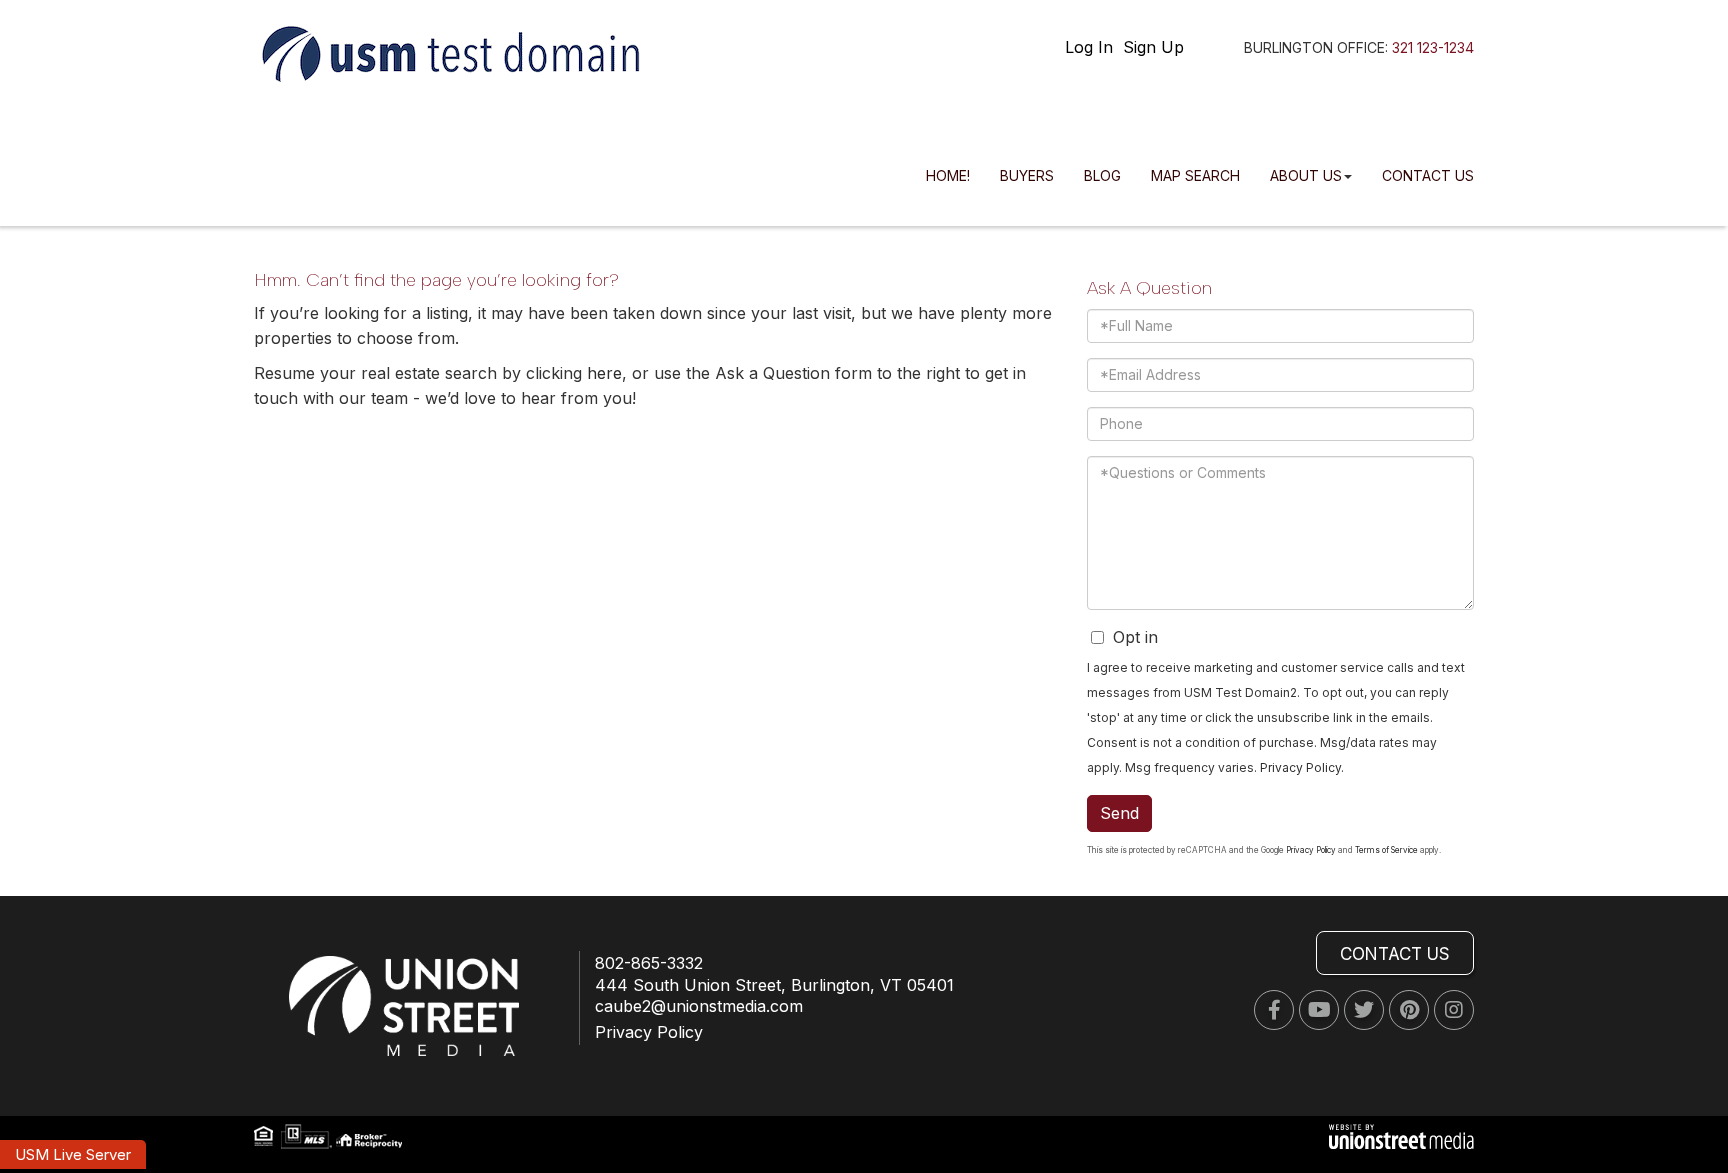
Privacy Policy (1300, 767)
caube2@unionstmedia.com (699, 1006)
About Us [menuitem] (1306, 175)
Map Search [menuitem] (1195, 175)
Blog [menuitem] (1102, 175)
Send (1119, 813)
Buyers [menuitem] (1027, 175)
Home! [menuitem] (948, 175)
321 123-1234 (1433, 47)
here (604, 373)
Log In (1089, 47)
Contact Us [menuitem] (1428, 175)
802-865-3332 (649, 963)
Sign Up (1153, 47)
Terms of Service (1386, 850)
